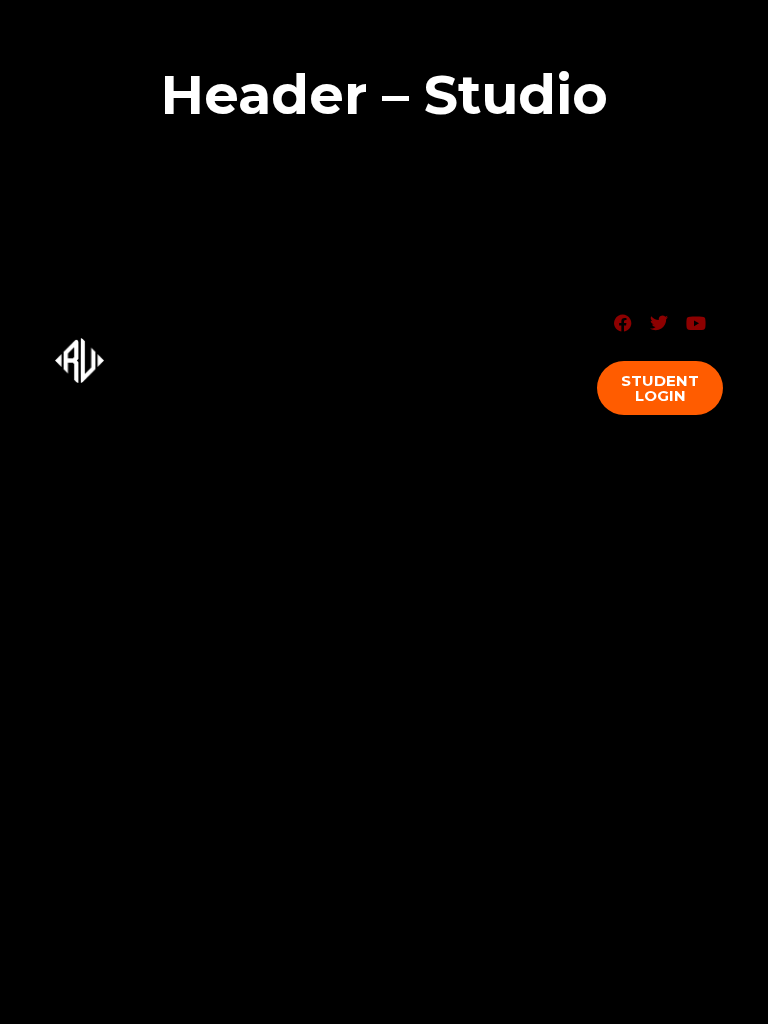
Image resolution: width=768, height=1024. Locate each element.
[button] (660, 388)
